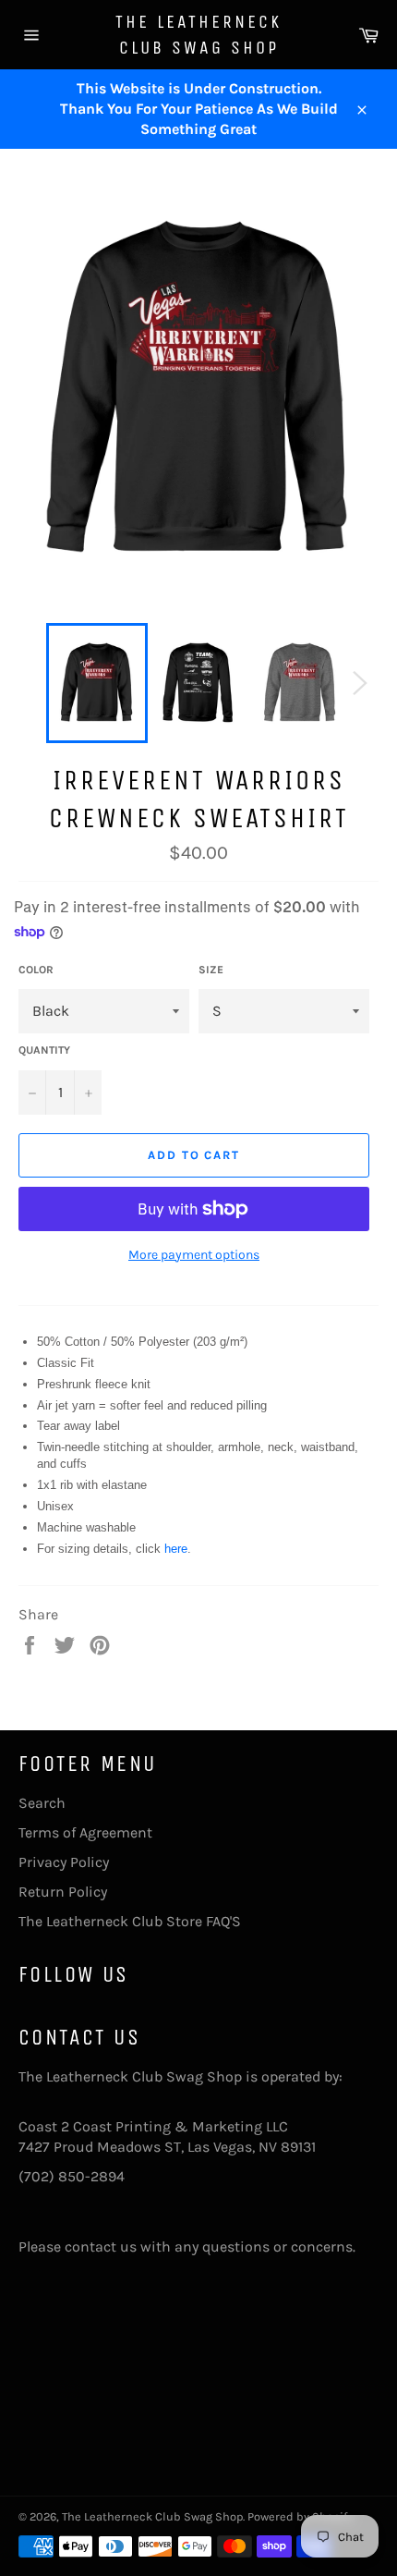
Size (211, 970)
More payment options (194, 1255)
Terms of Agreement (85, 1832)
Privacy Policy (64, 1862)
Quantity (44, 1050)
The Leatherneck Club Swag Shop (198, 35)
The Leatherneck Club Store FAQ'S (130, 1921)
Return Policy (63, 1892)
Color (36, 970)
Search (42, 1803)
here (176, 1549)
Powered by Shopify (300, 2516)
